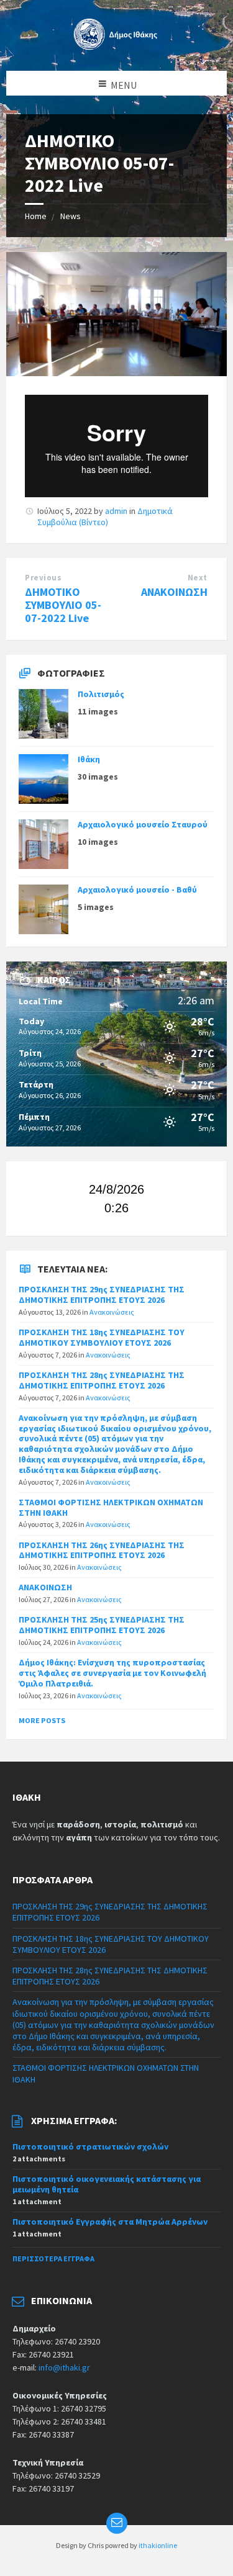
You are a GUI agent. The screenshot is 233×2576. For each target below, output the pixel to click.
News (71, 216)
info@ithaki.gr (64, 2367)
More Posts (42, 1720)
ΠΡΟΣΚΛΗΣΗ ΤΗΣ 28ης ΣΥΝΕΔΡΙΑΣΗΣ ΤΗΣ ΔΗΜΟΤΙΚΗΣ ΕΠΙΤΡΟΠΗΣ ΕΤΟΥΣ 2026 (102, 1380)
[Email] (117, 2523)
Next (198, 578)
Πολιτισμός (101, 694)
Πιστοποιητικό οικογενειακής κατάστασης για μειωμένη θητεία (107, 2184)
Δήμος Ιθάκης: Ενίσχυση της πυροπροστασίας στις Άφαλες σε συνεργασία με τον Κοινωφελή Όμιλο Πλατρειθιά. (112, 1673)
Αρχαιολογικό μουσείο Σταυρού (143, 824)
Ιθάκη (89, 759)
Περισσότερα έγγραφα (53, 2259)
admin (116, 511)
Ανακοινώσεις (112, 1312)
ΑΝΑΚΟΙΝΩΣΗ (174, 592)
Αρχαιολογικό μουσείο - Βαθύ (137, 889)
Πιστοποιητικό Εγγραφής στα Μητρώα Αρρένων (110, 2222)
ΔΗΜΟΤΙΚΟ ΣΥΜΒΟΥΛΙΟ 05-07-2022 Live (63, 605)
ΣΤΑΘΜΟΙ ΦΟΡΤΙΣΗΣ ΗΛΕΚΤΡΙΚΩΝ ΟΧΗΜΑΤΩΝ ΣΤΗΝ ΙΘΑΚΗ (111, 1507)
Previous (43, 578)
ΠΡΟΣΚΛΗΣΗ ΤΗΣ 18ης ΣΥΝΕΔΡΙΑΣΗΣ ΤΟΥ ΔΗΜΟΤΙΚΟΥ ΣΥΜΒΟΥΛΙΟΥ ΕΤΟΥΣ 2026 (102, 1337)
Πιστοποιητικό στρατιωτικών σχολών (90, 2146)
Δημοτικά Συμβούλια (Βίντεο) (105, 516)
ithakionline (158, 2545)
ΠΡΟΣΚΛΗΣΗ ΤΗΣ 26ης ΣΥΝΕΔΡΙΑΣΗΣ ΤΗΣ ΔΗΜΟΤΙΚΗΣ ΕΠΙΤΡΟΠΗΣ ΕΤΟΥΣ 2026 (102, 1550)
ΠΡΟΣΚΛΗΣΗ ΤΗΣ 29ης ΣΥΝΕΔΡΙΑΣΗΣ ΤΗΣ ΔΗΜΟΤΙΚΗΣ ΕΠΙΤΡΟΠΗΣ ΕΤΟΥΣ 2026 (102, 1295)
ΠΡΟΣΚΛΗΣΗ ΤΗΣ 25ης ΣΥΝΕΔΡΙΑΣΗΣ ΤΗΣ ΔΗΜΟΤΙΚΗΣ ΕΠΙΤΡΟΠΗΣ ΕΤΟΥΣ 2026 (102, 1625)
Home (36, 216)
